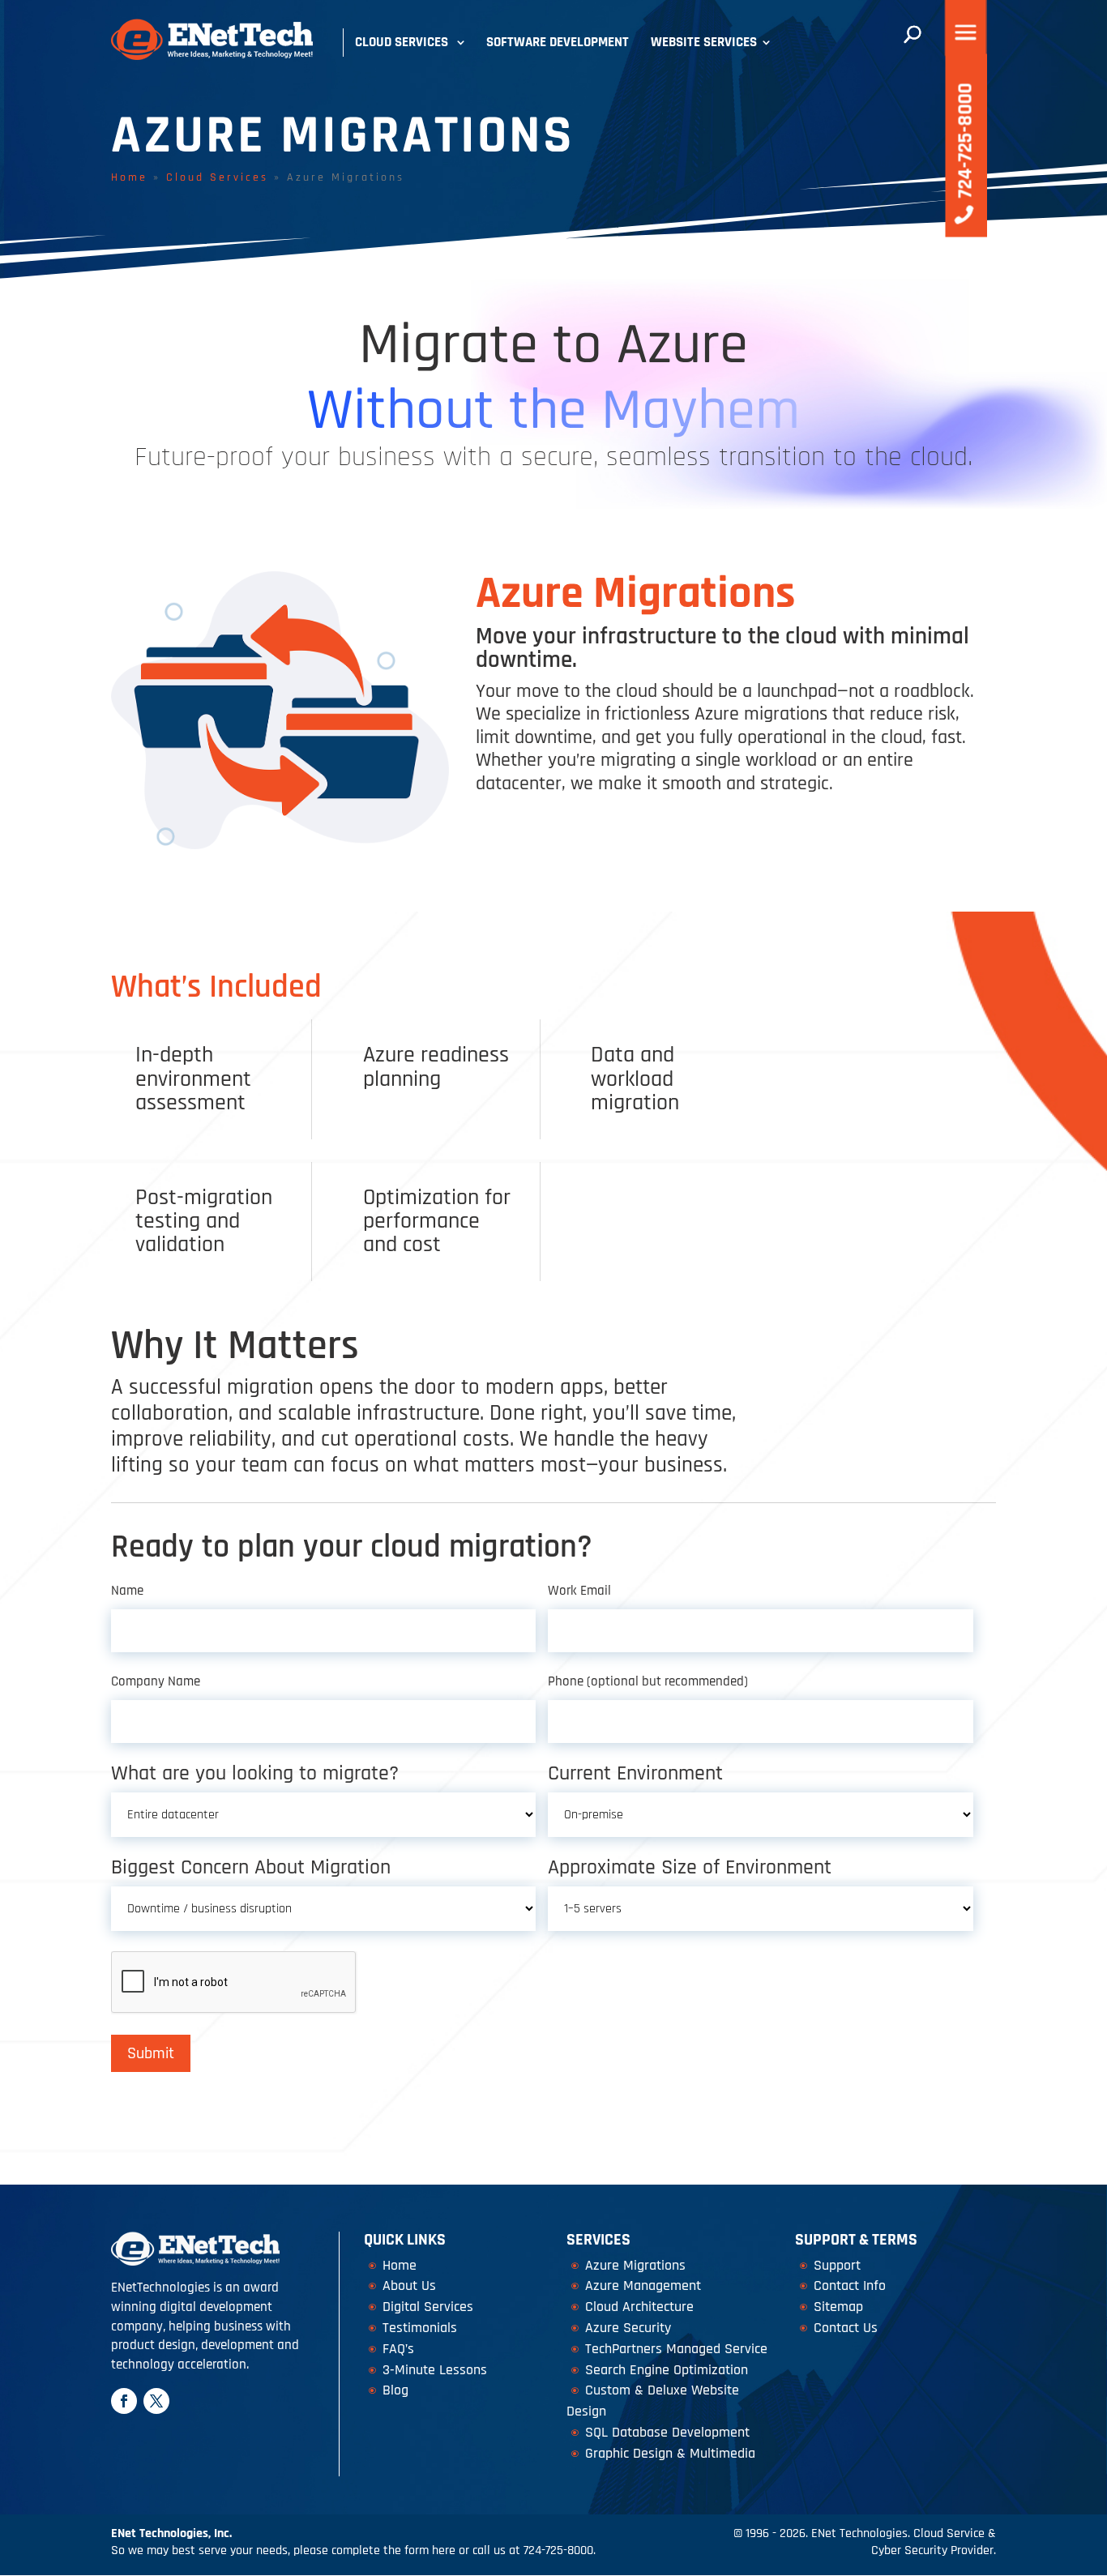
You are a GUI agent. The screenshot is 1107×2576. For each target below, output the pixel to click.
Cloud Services (402, 42)
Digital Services (428, 2307)
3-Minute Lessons (435, 2370)
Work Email (579, 1591)
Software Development (558, 42)
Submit (151, 2053)
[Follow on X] (156, 2401)
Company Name (156, 1681)
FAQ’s (398, 2349)
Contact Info (850, 2286)
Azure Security (628, 2328)
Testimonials (420, 2328)
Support (837, 2265)
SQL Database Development (667, 2432)
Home (129, 177)
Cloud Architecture (639, 2307)
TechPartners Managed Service (676, 2349)
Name (127, 1591)
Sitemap (838, 2307)
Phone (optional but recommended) (648, 1681)
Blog (395, 2390)
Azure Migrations (635, 2265)
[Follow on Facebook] (124, 2401)
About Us (409, 2286)
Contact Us (846, 2328)
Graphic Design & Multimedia (670, 2453)
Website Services (704, 42)
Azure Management (643, 2286)
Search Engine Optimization (667, 2370)
